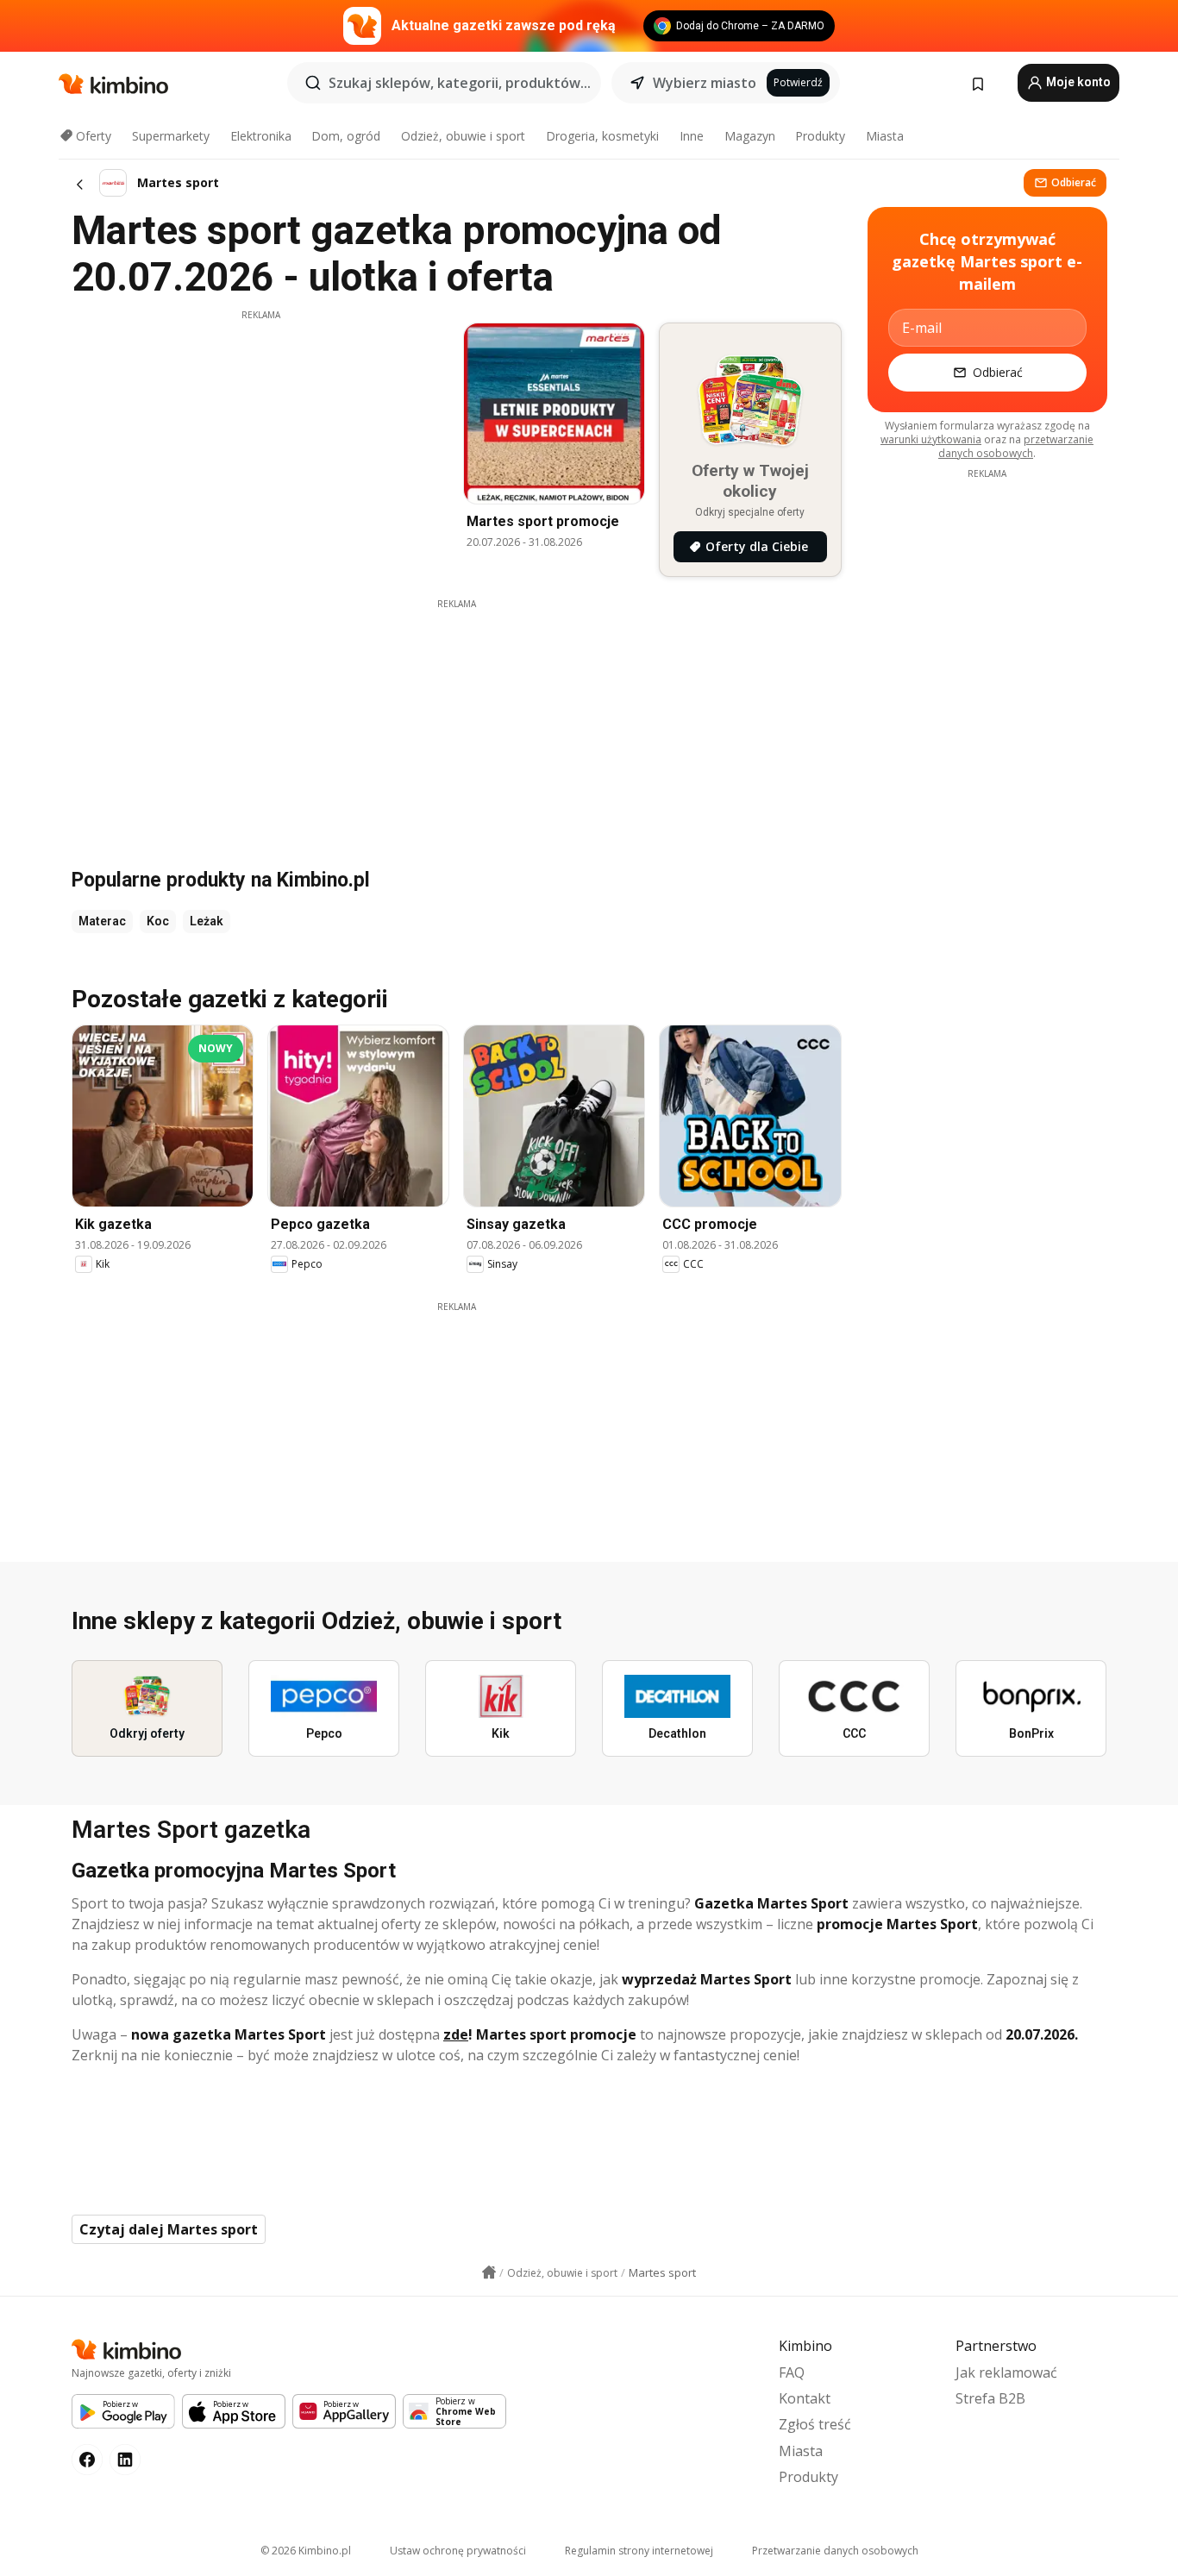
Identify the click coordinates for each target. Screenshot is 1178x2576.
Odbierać (1074, 182)
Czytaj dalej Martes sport (169, 2229)
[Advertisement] (260, 442)
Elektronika (261, 136)
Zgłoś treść (815, 2424)
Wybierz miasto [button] (705, 83)
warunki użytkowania (931, 439)
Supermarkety (171, 136)
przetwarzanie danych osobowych (1016, 446)
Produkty (820, 136)
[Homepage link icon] (489, 2272)
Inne (692, 136)
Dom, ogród (346, 136)
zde (456, 2034)
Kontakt (805, 2398)
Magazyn (750, 136)
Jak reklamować (1006, 2372)
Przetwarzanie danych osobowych (835, 2551)
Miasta (885, 136)
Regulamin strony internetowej (639, 2551)
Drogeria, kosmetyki (602, 136)
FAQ (792, 2372)
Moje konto (1077, 82)
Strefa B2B (990, 2398)
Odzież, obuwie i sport (463, 136)
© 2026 (306, 2551)
